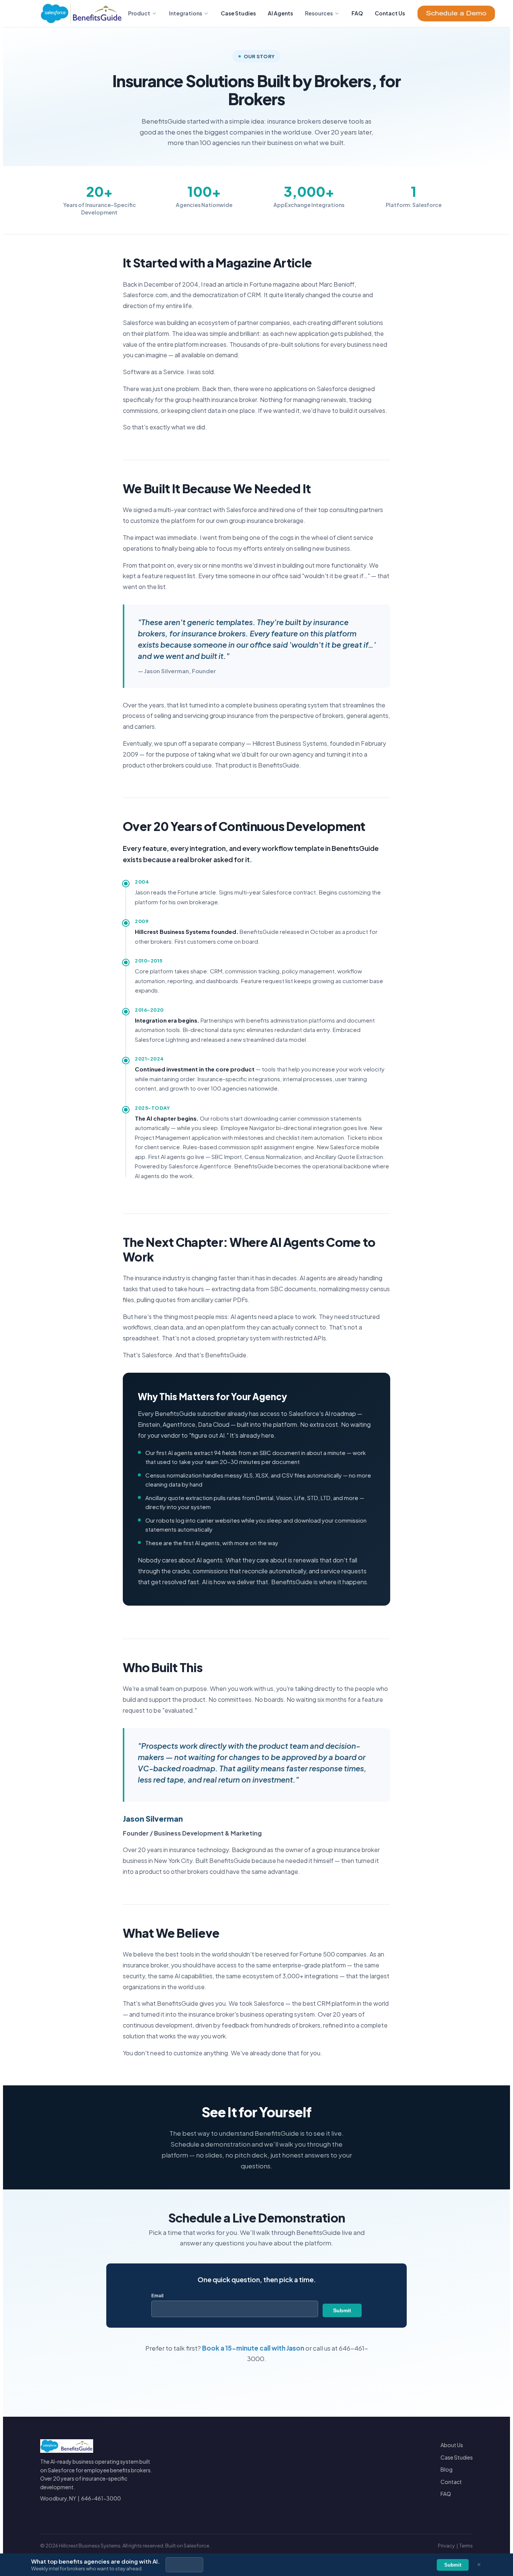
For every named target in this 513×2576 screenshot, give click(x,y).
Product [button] (139, 13)
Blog (447, 2469)
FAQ (357, 13)
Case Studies (238, 13)
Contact (451, 2482)
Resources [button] (319, 13)
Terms (466, 2546)
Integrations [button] (186, 13)
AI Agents (280, 13)
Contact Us (390, 13)
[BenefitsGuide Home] (81, 14)
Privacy (446, 2546)
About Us (452, 2445)
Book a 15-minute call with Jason (253, 2348)
